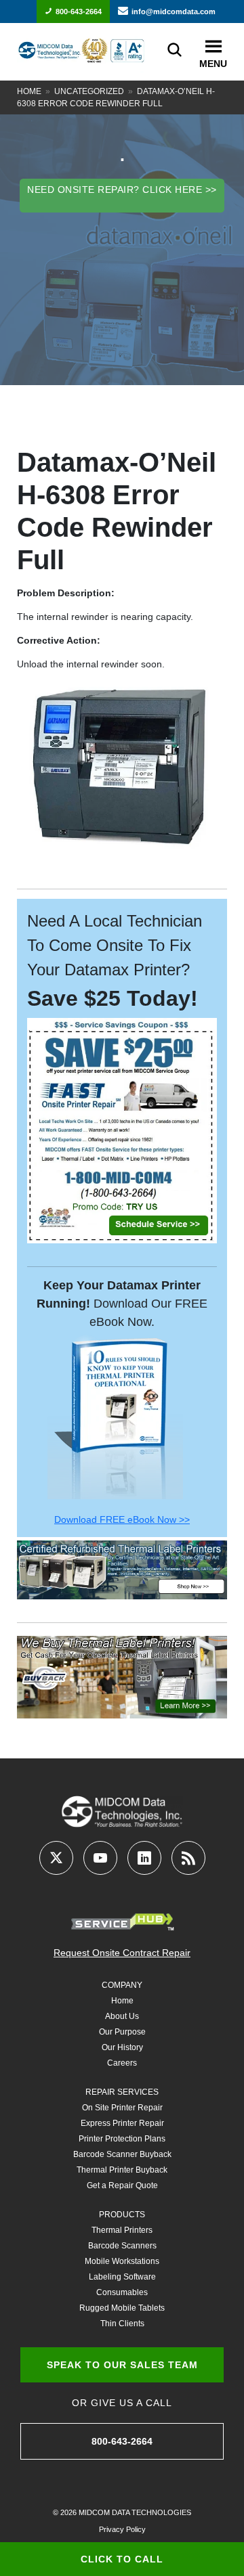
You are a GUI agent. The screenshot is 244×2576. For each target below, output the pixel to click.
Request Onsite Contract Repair (122, 1953)
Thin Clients (122, 2324)
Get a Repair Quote (122, 2185)
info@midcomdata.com (174, 12)
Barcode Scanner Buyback (122, 2154)
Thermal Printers (122, 2230)
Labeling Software (122, 2277)
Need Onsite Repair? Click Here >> (122, 190)
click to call (122, 2559)
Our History (122, 2047)
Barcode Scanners (122, 2246)
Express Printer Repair (122, 2123)
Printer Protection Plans (122, 2139)
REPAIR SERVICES (122, 2092)
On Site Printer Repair (122, 2108)
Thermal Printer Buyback (122, 2170)
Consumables (122, 2292)
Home (29, 91)
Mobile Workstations (122, 2261)
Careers (122, 2063)
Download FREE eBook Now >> (122, 1519)
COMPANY (122, 1985)
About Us (122, 2016)
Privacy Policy (122, 2529)
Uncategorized (89, 91)
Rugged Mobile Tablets (122, 2308)
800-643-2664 (79, 12)
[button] (213, 47)
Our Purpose (122, 2032)
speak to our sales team (122, 2365)
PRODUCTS (122, 2215)
